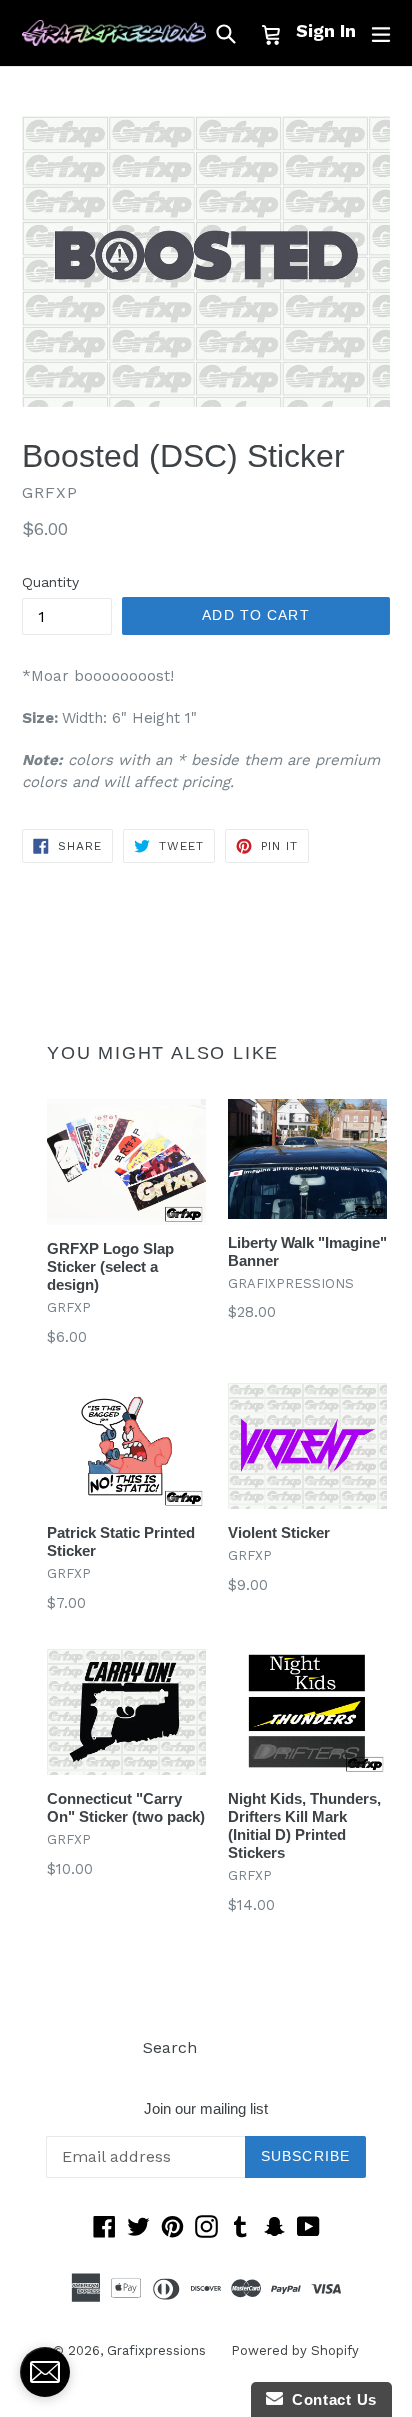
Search (170, 2047)
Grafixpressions (156, 2350)
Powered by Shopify (295, 2350)
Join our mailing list (206, 2108)
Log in (245, 2047)
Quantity (50, 582)
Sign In (326, 30)
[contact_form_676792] (45, 2372)
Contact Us (330, 2399)
